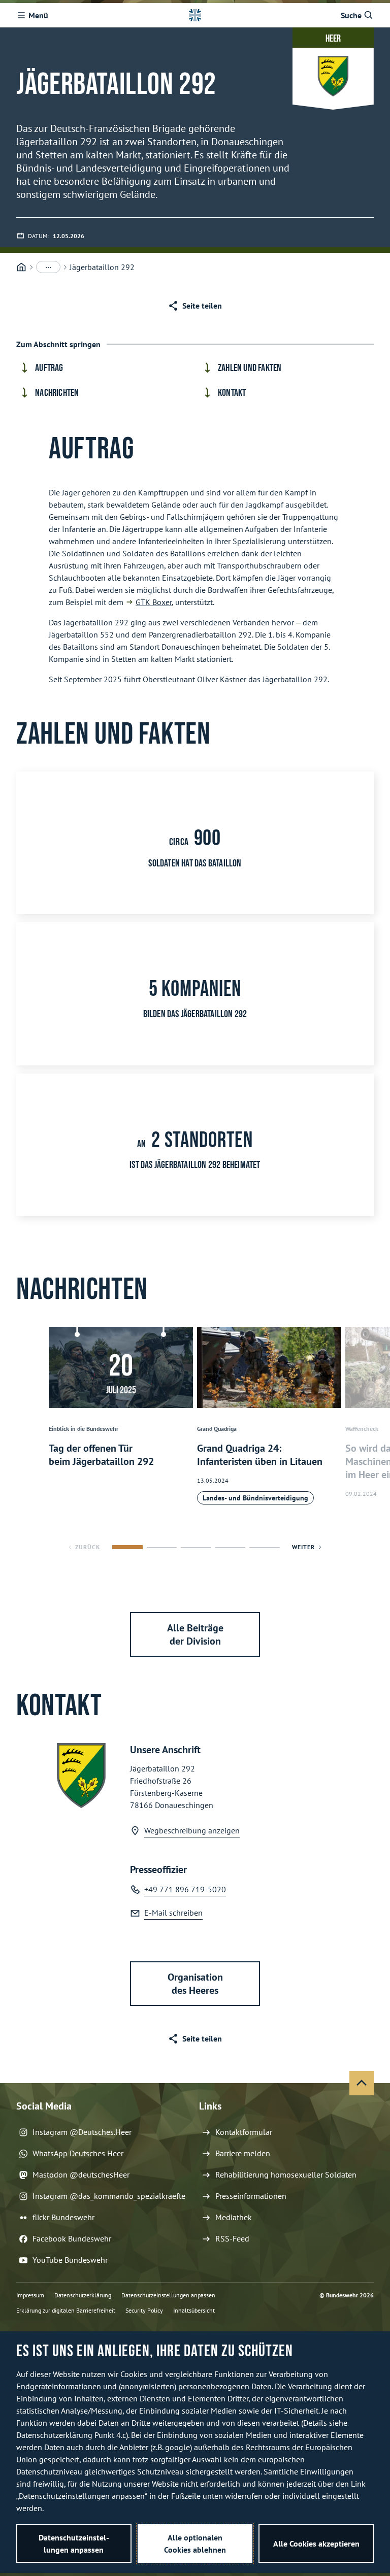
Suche (351, 15)
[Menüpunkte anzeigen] (48, 267)
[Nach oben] (362, 2083)
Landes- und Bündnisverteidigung (255, 1498)
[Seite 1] (127, 1547)
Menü (38, 15)
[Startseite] (21, 267)
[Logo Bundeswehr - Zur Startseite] (195, 15)
